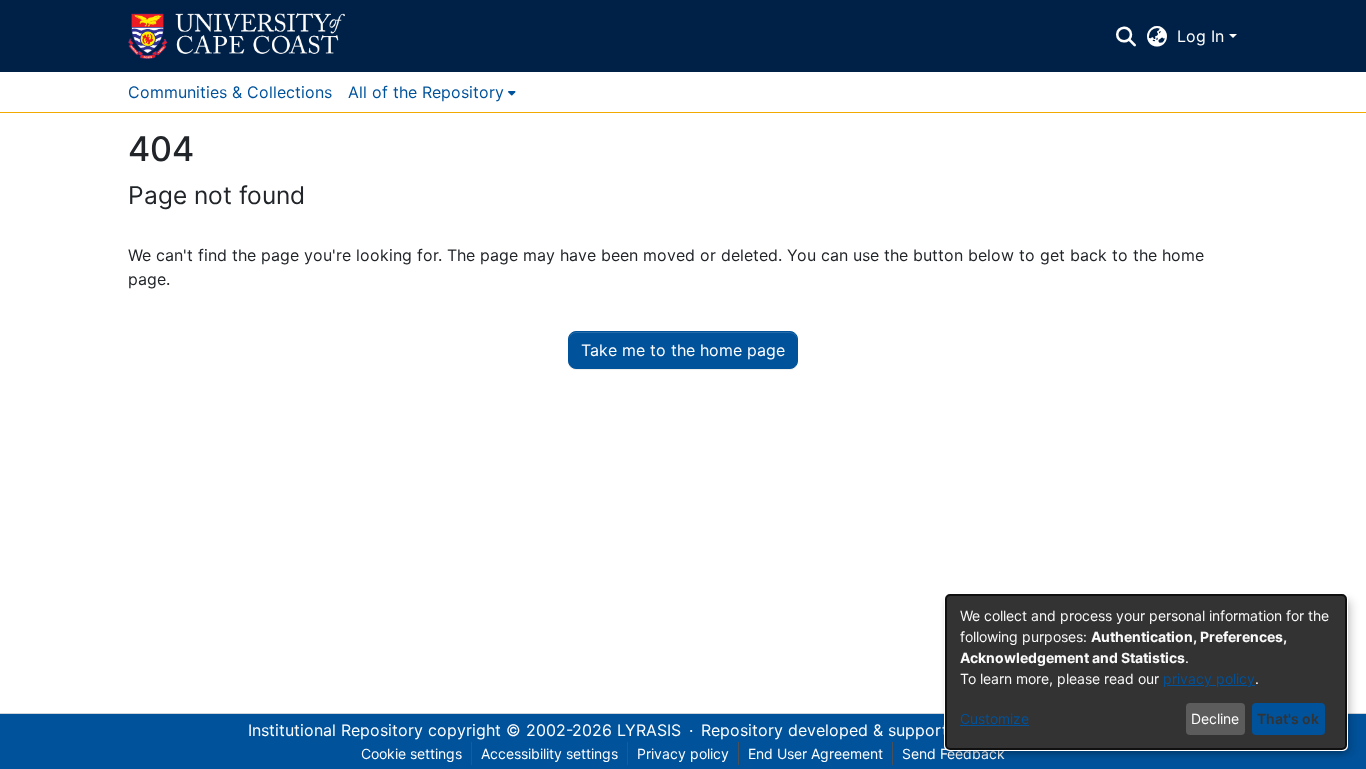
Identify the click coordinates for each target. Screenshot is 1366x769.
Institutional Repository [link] (335, 730)
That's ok (1288, 718)
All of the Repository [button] (426, 92)
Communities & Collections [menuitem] (230, 92)
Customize (994, 718)
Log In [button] (1203, 36)
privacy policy (1209, 678)
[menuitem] (432, 92)
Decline (1215, 718)
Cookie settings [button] (411, 753)
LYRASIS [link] (649, 730)
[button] (236, 36)
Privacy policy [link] (683, 753)
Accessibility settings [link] (549, 753)
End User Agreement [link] (815, 753)
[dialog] (1146, 672)
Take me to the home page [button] (683, 350)
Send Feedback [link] (953, 753)
